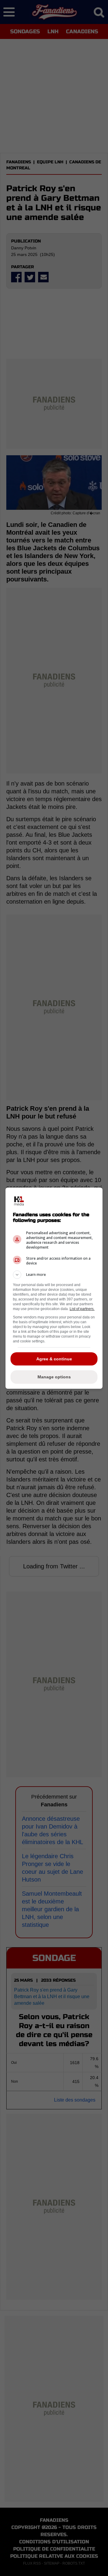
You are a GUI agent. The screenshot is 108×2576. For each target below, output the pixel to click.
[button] (54, 1275)
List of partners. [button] (82, 1309)
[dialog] (54, 1288)
